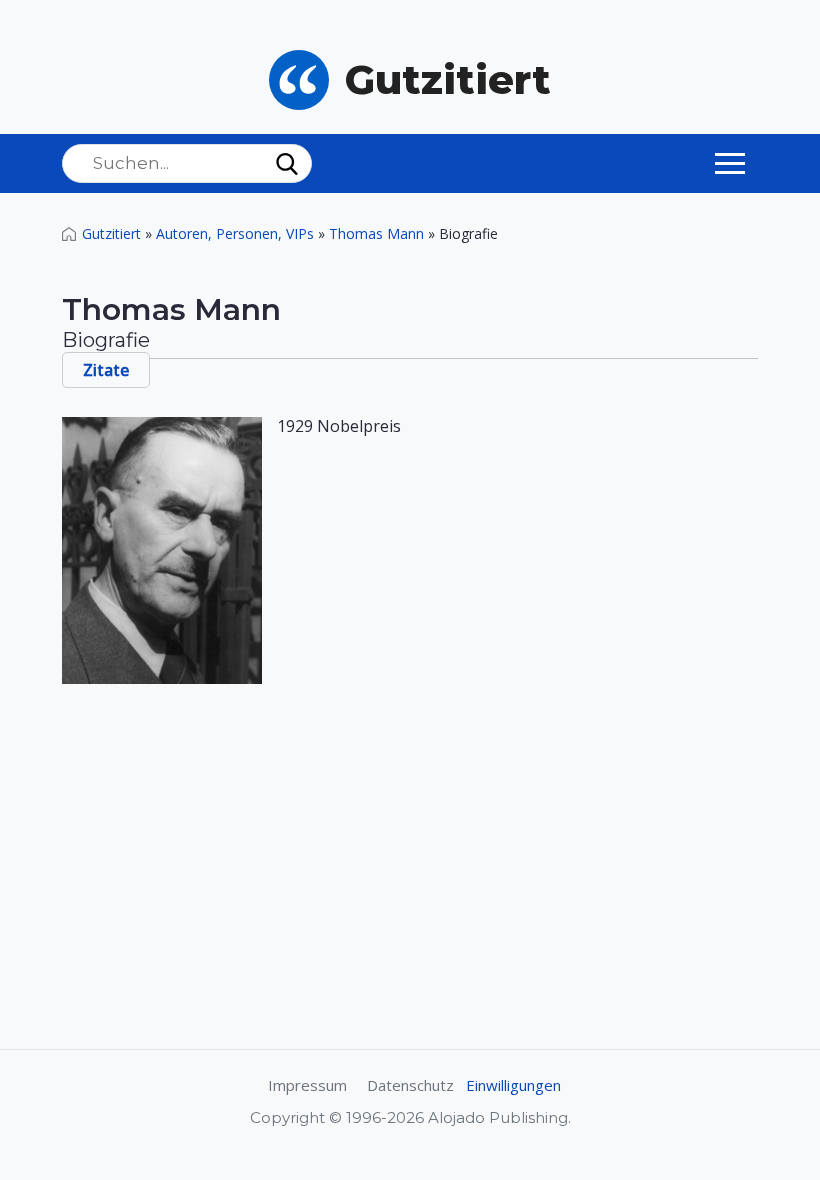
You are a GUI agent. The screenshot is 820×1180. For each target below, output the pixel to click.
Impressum (307, 1085)
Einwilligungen (513, 1085)
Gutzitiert (111, 233)
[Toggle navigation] (730, 163)
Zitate (106, 370)
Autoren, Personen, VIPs (235, 233)
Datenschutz (410, 1085)
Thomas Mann (376, 233)
